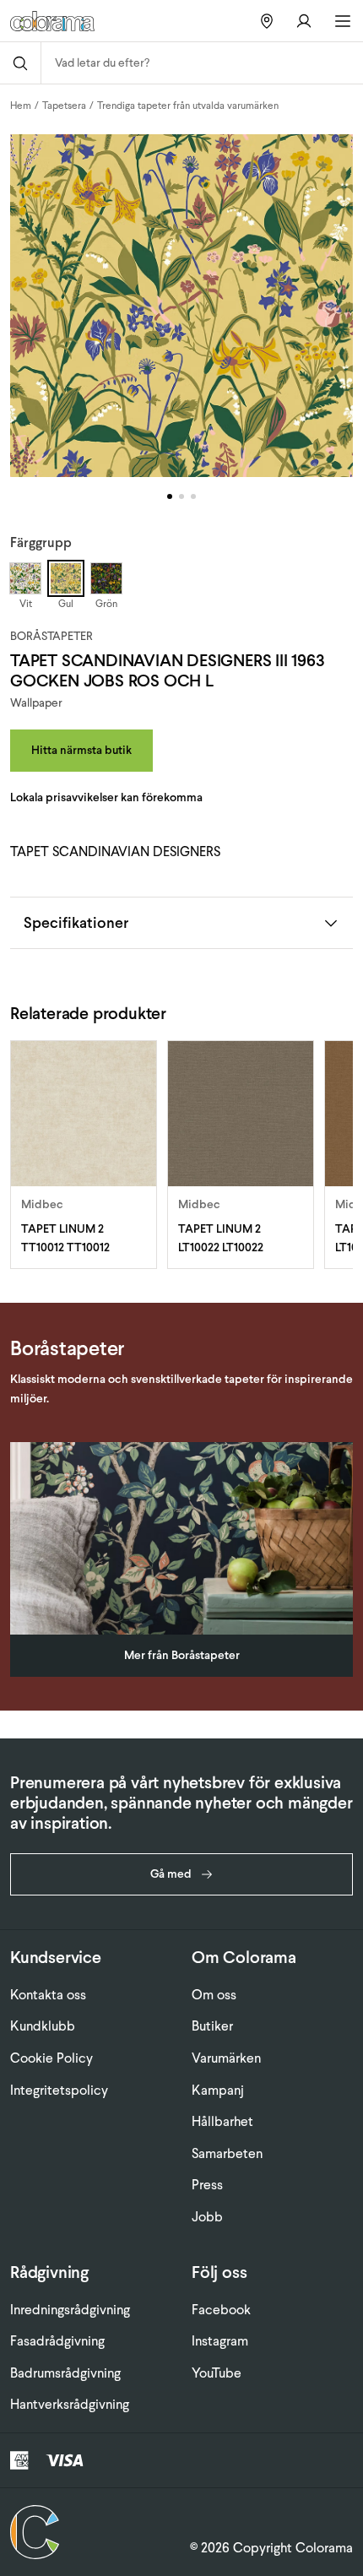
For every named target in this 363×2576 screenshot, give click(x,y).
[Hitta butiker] (267, 21)
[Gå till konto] (304, 21)
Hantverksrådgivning (70, 2404)
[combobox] (202, 63)
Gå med (171, 1874)
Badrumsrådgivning (65, 2373)
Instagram (220, 2341)
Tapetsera (64, 106)
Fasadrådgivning (57, 2341)
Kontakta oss (48, 1995)
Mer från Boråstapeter (182, 1655)
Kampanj (218, 2090)
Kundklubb (43, 2026)
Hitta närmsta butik (81, 750)
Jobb (207, 2217)
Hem (21, 106)
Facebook (221, 2310)
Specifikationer (76, 922)
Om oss (214, 1995)
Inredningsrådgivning (70, 2310)
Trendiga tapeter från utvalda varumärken (188, 106)
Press (207, 2185)
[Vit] (25, 578)
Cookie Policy (51, 2058)
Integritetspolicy (59, 2090)
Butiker (212, 2026)
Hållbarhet (222, 2121)
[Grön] (106, 578)
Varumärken (226, 2058)
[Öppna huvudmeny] (343, 21)
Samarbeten (227, 2153)
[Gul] (66, 578)
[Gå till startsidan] (67, 21)
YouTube (217, 2373)
